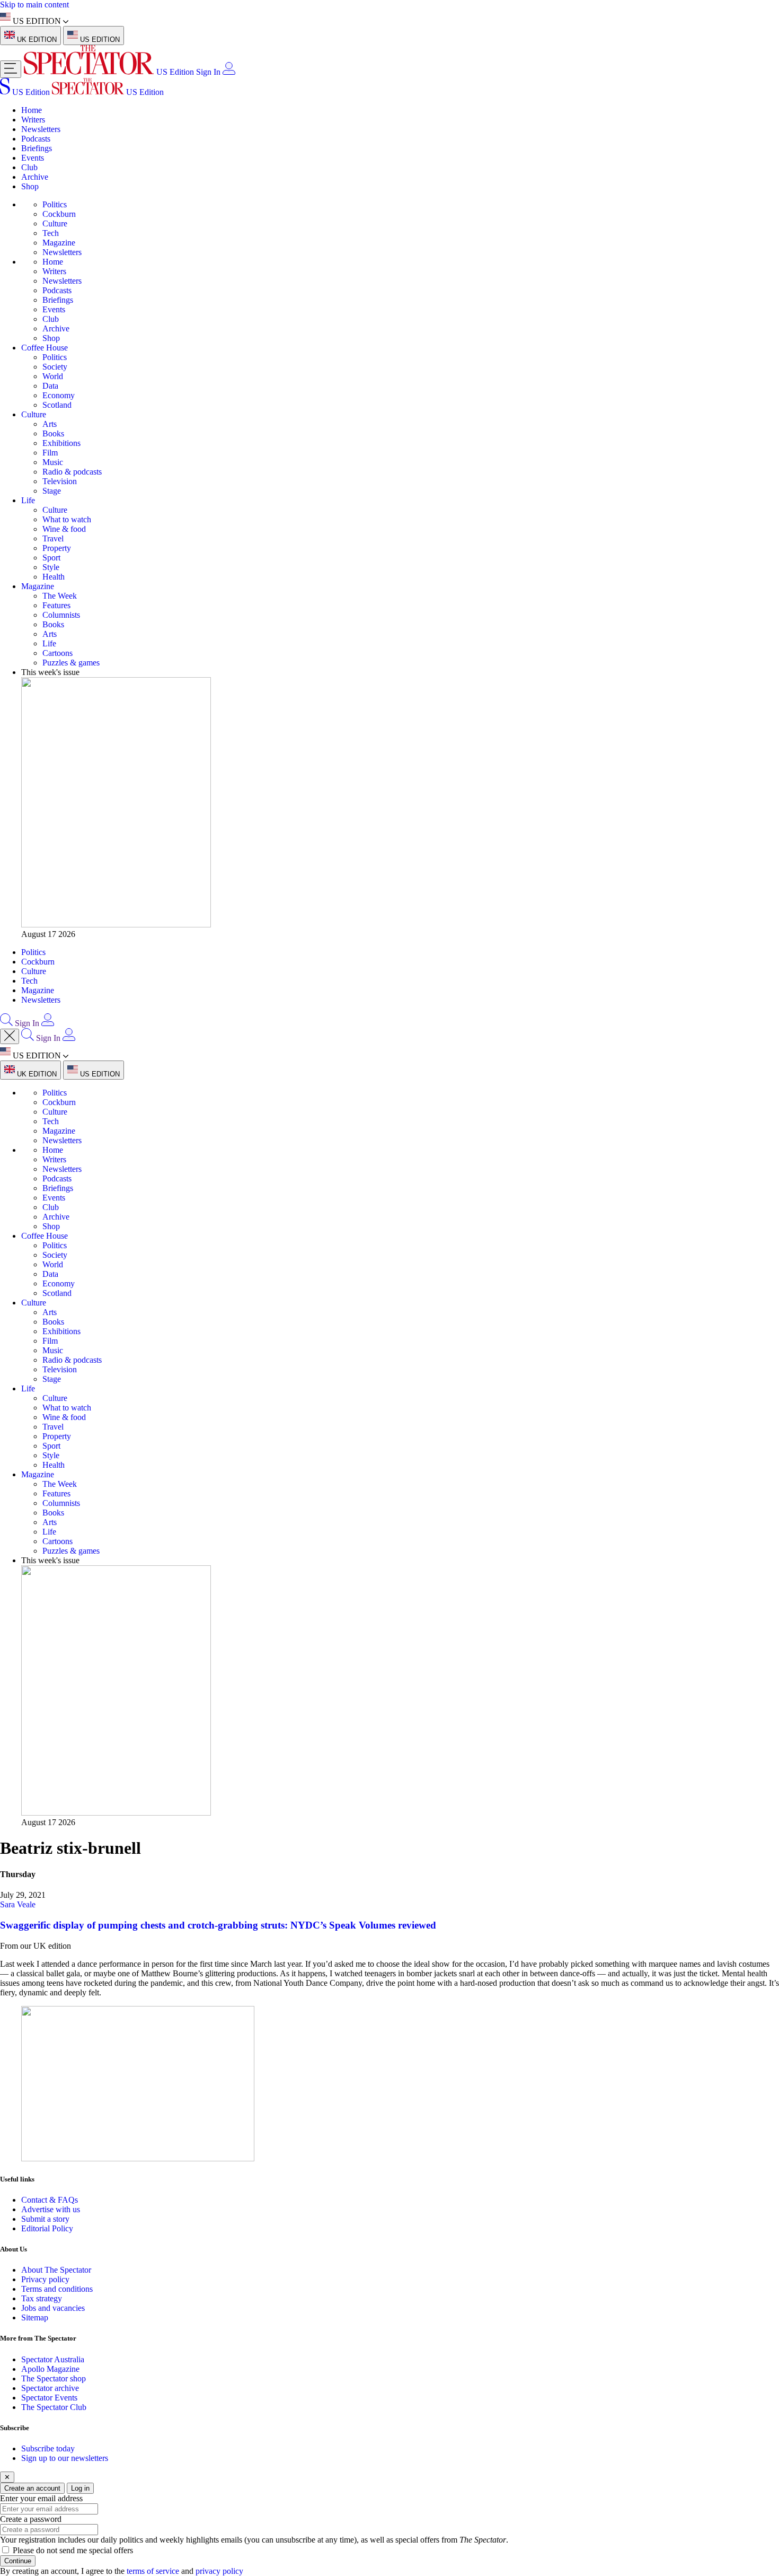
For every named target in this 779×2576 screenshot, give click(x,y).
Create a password (31, 2519)
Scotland (57, 405)
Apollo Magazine (50, 2369)
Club (29, 167)
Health (54, 577)
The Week (60, 596)
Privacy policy (45, 2279)
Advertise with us (51, 2209)
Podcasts (36, 139)
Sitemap (35, 2317)
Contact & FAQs (50, 2200)
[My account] (229, 72)
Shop (30, 186)
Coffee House (45, 348)
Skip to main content (34, 5)
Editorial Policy (47, 2228)
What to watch (67, 519)
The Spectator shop (54, 2378)
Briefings (37, 148)
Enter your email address (41, 2498)
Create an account (32, 2488)
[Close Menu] (10, 1036)
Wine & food (64, 529)
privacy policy (219, 2571)
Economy (59, 395)
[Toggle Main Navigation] (11, 69)
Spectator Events (49, 2398)
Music (53, 462)
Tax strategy (42, 2298)
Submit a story (45, 2219)
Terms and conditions (57, 2289)
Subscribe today (48, 2448)
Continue (18, 2561)
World (53, 376)
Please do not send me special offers (73, 2550)
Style (51, 567)
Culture (55, 224)
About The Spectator (56, 2270)
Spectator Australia (53, 2359)
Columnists (61, 615)
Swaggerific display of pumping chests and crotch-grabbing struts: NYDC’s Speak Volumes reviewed (218, 1925)
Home (32, 110)
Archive (35, 177)
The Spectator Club (54, 2407)
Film (50, 453)
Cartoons (57, 653)
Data (50, 386)
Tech (51, 233)
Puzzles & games (71, 663)
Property (57, 548)
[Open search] (6, 1023)
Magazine (59, 243)
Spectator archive (50, 2388)
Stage (52, 491)
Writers (33, 120)
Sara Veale (18, 1904)
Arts (50, 424)
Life (28, 500)
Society (55, 367)
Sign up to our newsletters (65, 2458)
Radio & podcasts (72, 472)
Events (33, 158)
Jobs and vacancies (53, 2308)
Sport (51, 558)
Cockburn (59, 214)
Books (53, 433)
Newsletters (41, 129)
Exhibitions (61, 443)
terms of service (153, 2571)
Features (56, 605)
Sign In (208, 72)
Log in (80, 2488)
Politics (55, 204)
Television (60, 481)
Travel (53, 538)
